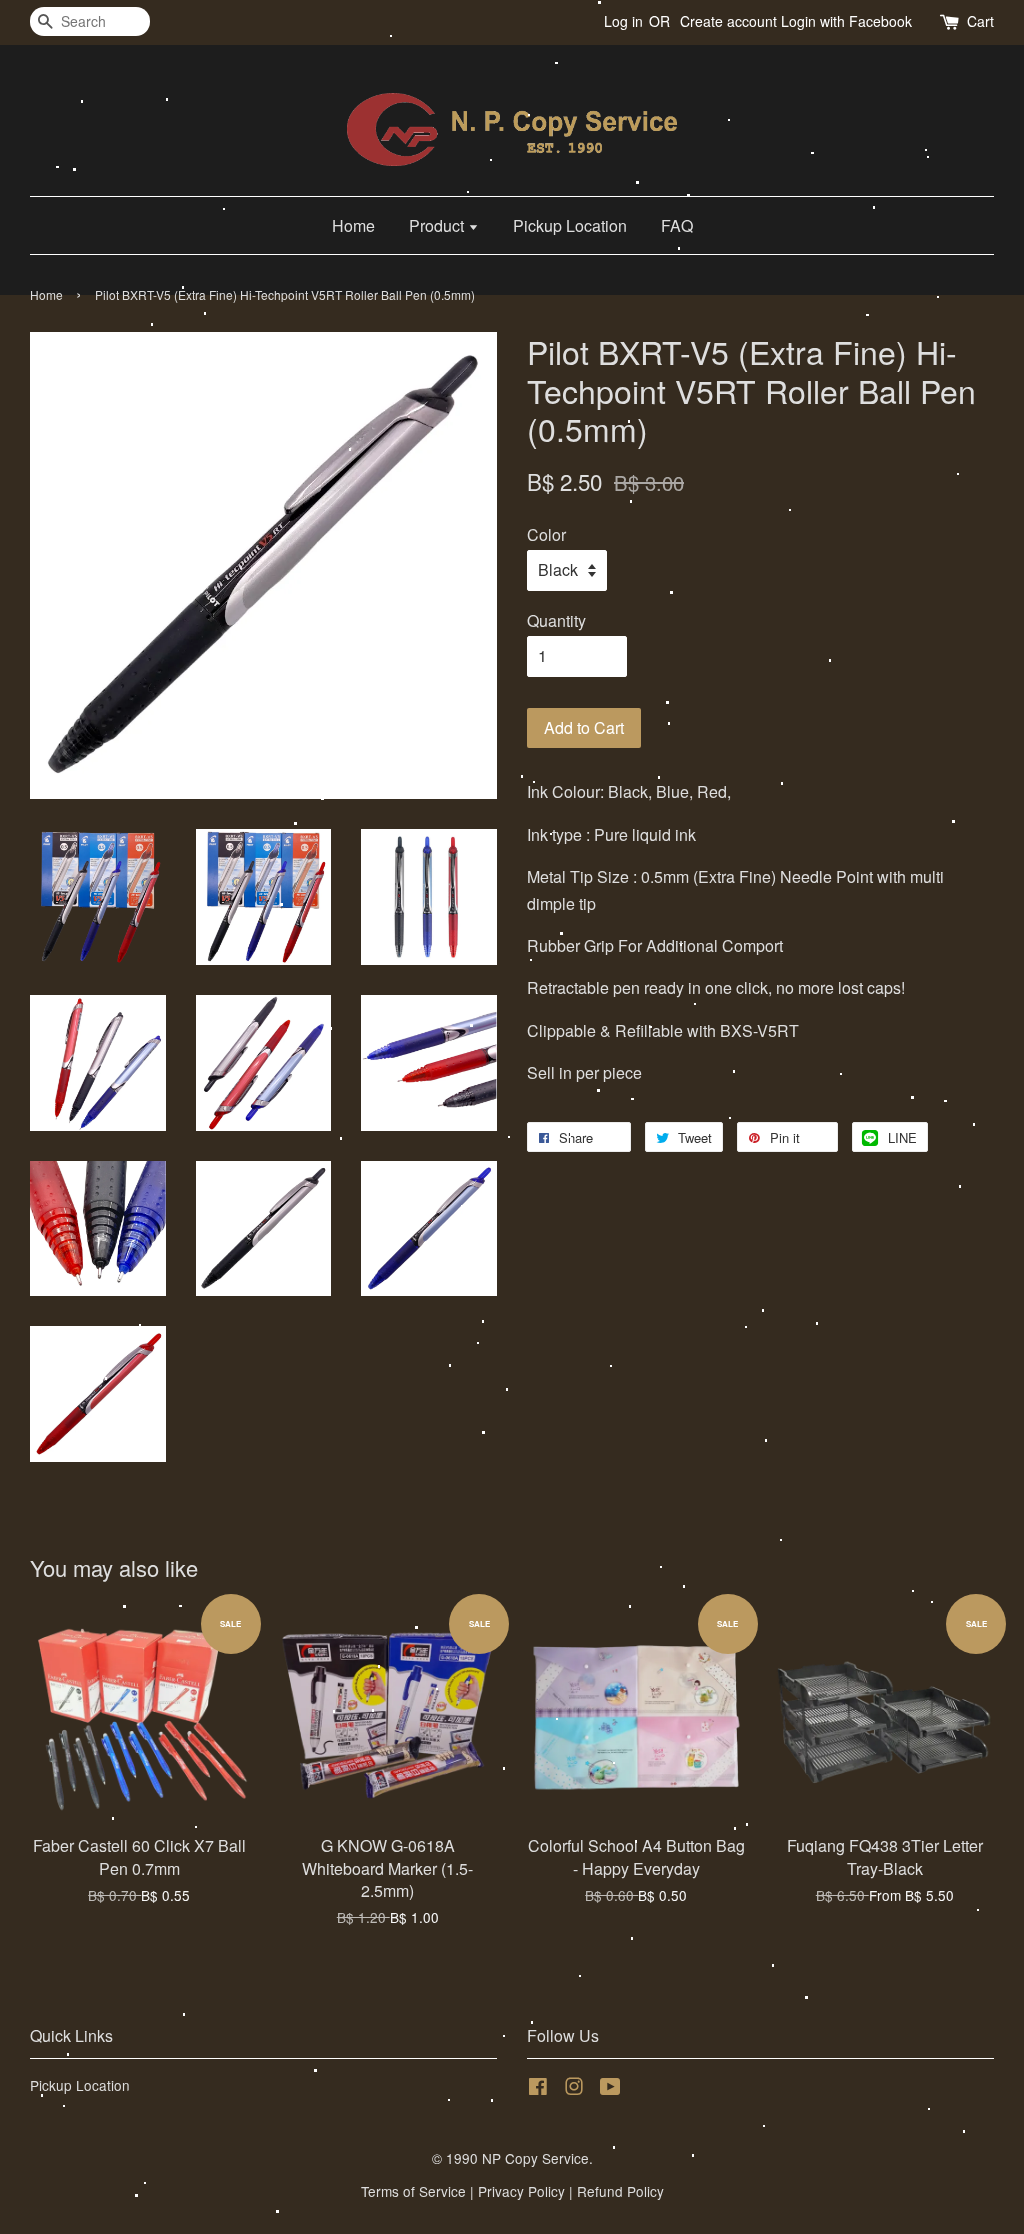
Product (438, 225)
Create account (728, 21)
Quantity (556, 620)
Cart (980, 21)
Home (353, 225)
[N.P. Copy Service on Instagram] (574, 2089)
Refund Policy (620, 2191)
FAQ (677, 225)
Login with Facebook (846, 21)
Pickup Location (570, 225)
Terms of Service (413, 2191)
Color (546, 534)
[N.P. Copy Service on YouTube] (610, 2089)
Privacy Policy (521, 2191)
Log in (623, 21)
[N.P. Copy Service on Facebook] (538, 2089)
